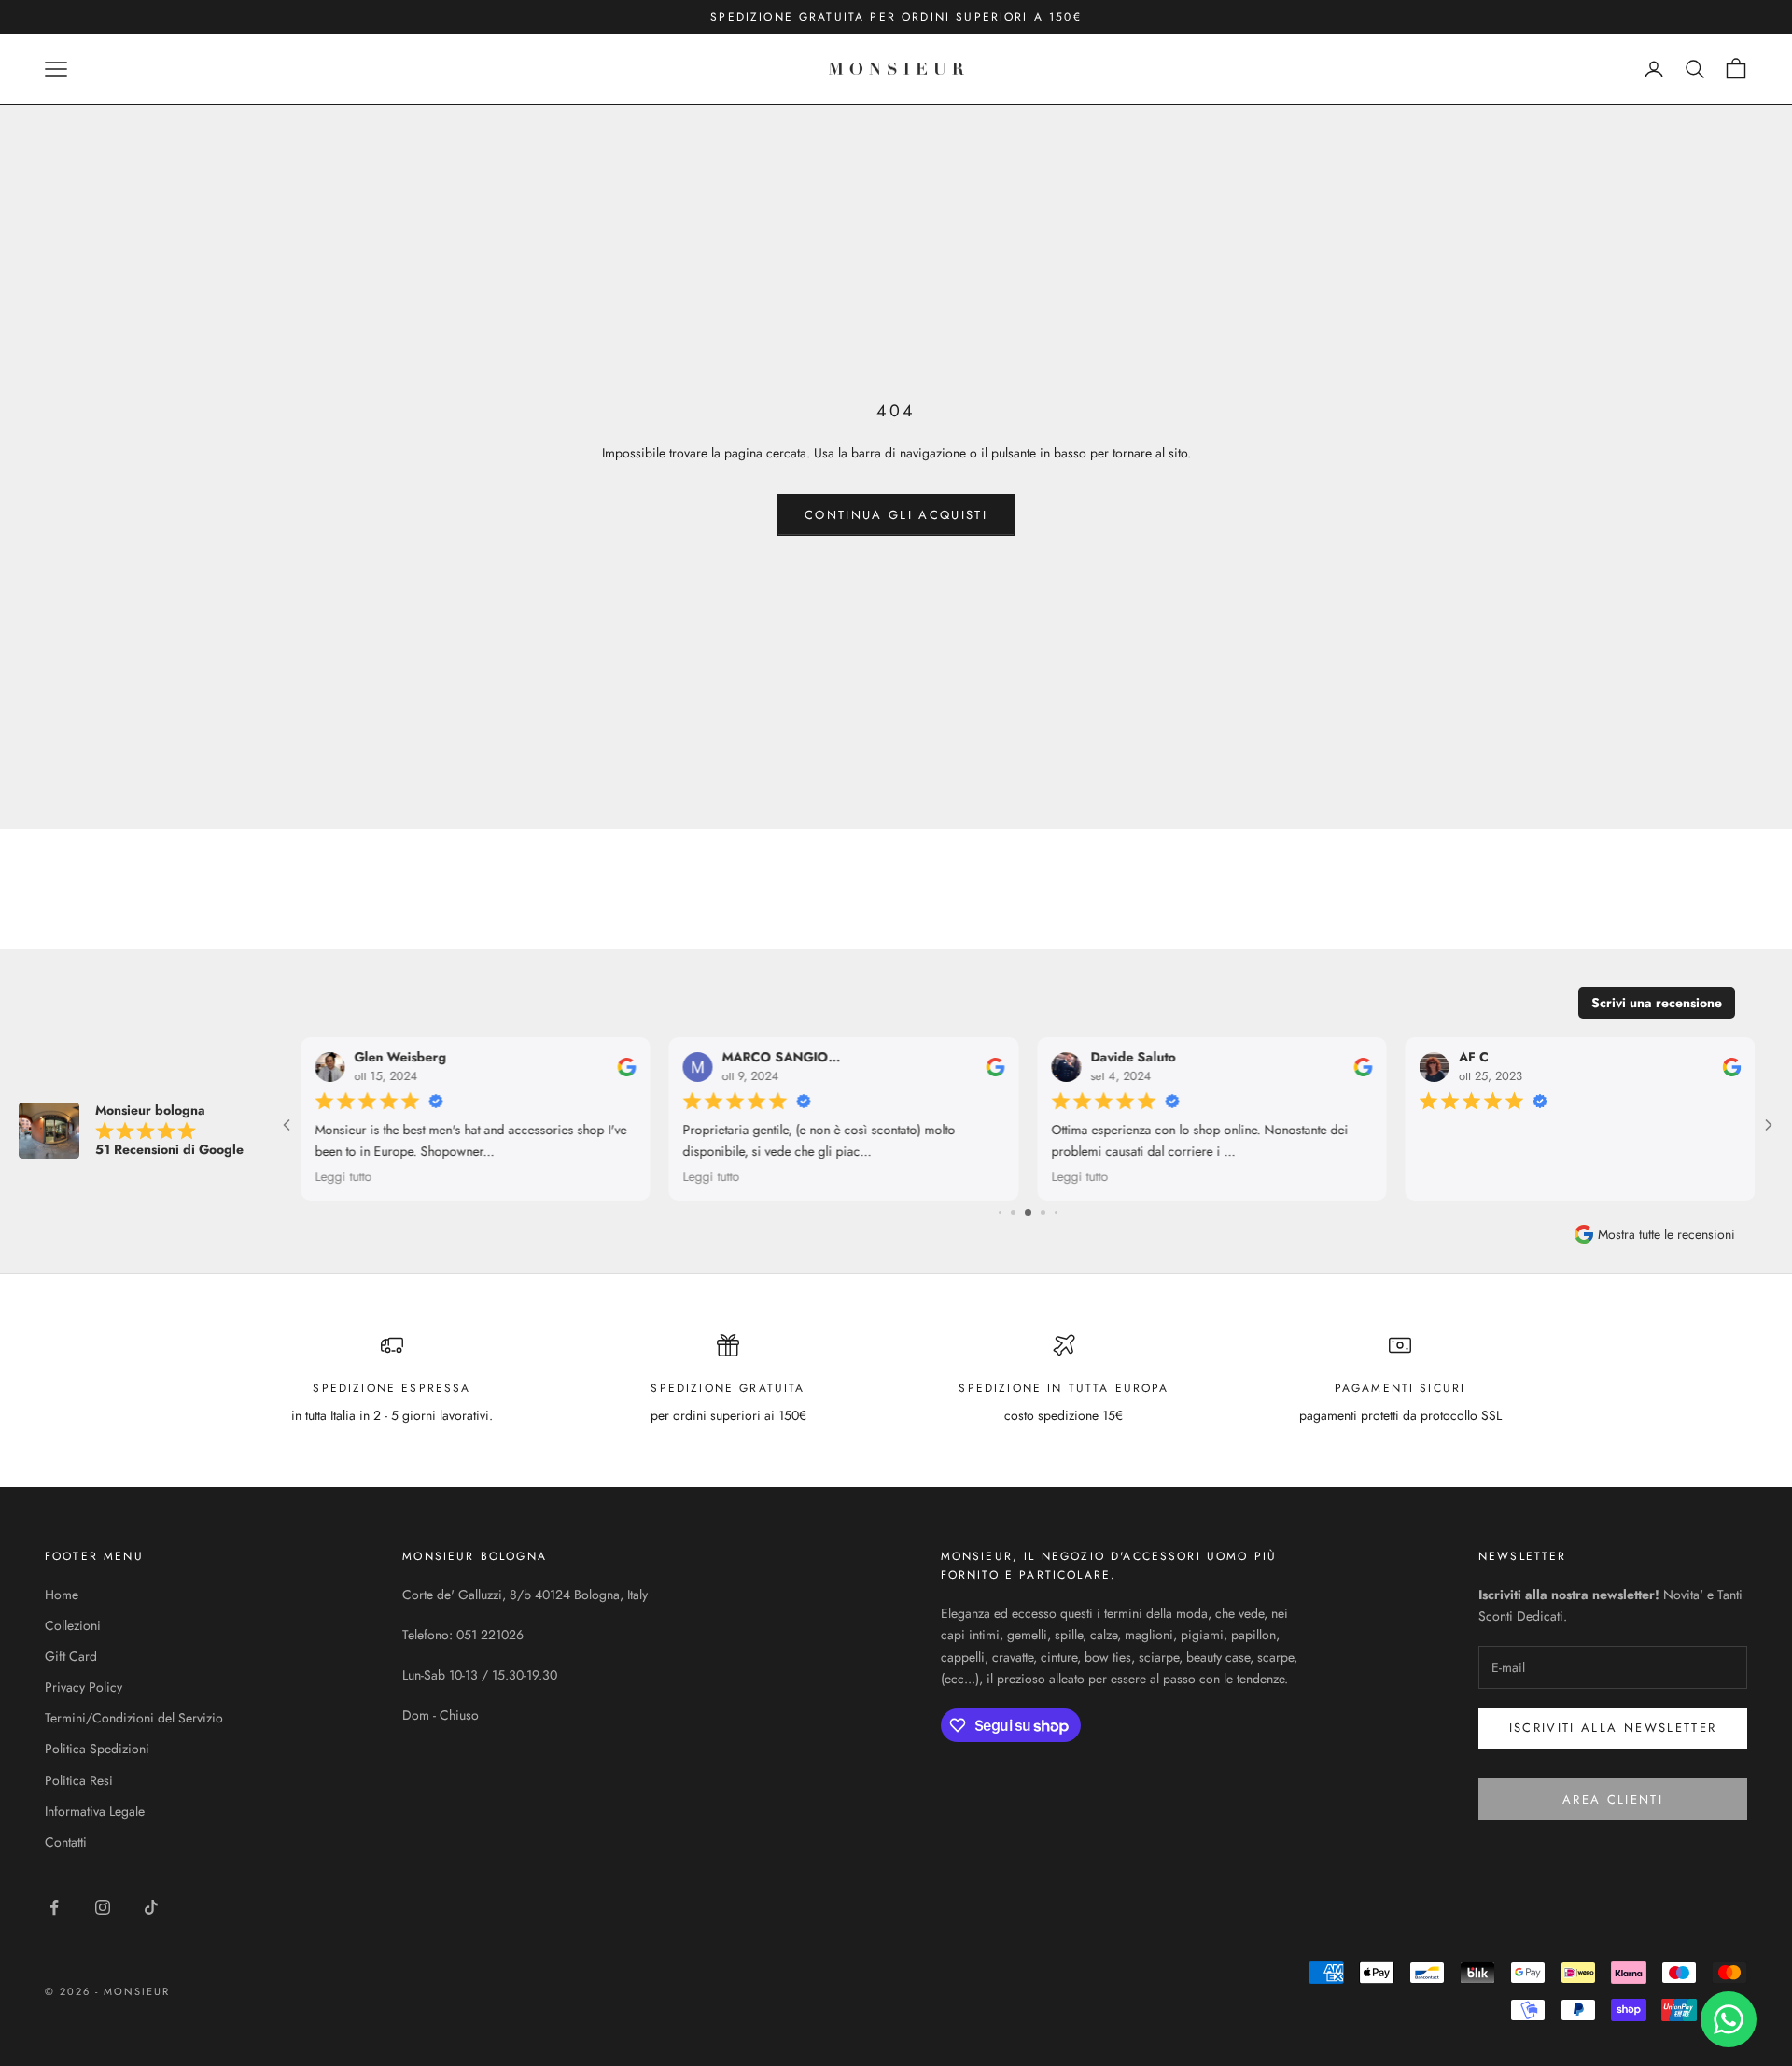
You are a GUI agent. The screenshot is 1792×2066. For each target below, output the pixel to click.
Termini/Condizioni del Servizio (134, 1718)
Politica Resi (79, 1780)
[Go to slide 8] (1043, 1212)
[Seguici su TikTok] (151, 1907)
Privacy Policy (84, 1687)
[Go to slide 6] (1014, 1212)
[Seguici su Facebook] (54, 1907)
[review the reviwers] (476, 1067)
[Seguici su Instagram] (103, 1907)
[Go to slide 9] (1055, 1212)
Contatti (66, 1842)
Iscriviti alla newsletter (1613, 1728)
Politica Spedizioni (97, 1749)
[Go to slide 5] (1001, 1212)
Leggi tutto (560, 1176)
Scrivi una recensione (1657, 1003)
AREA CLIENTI (1613, 1799)
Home (62, 1595)
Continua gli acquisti (896, 515)
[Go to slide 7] (1029, 1212)
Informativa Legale (95, 1811)
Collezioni (73, 1625)
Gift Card (71, 1656)
